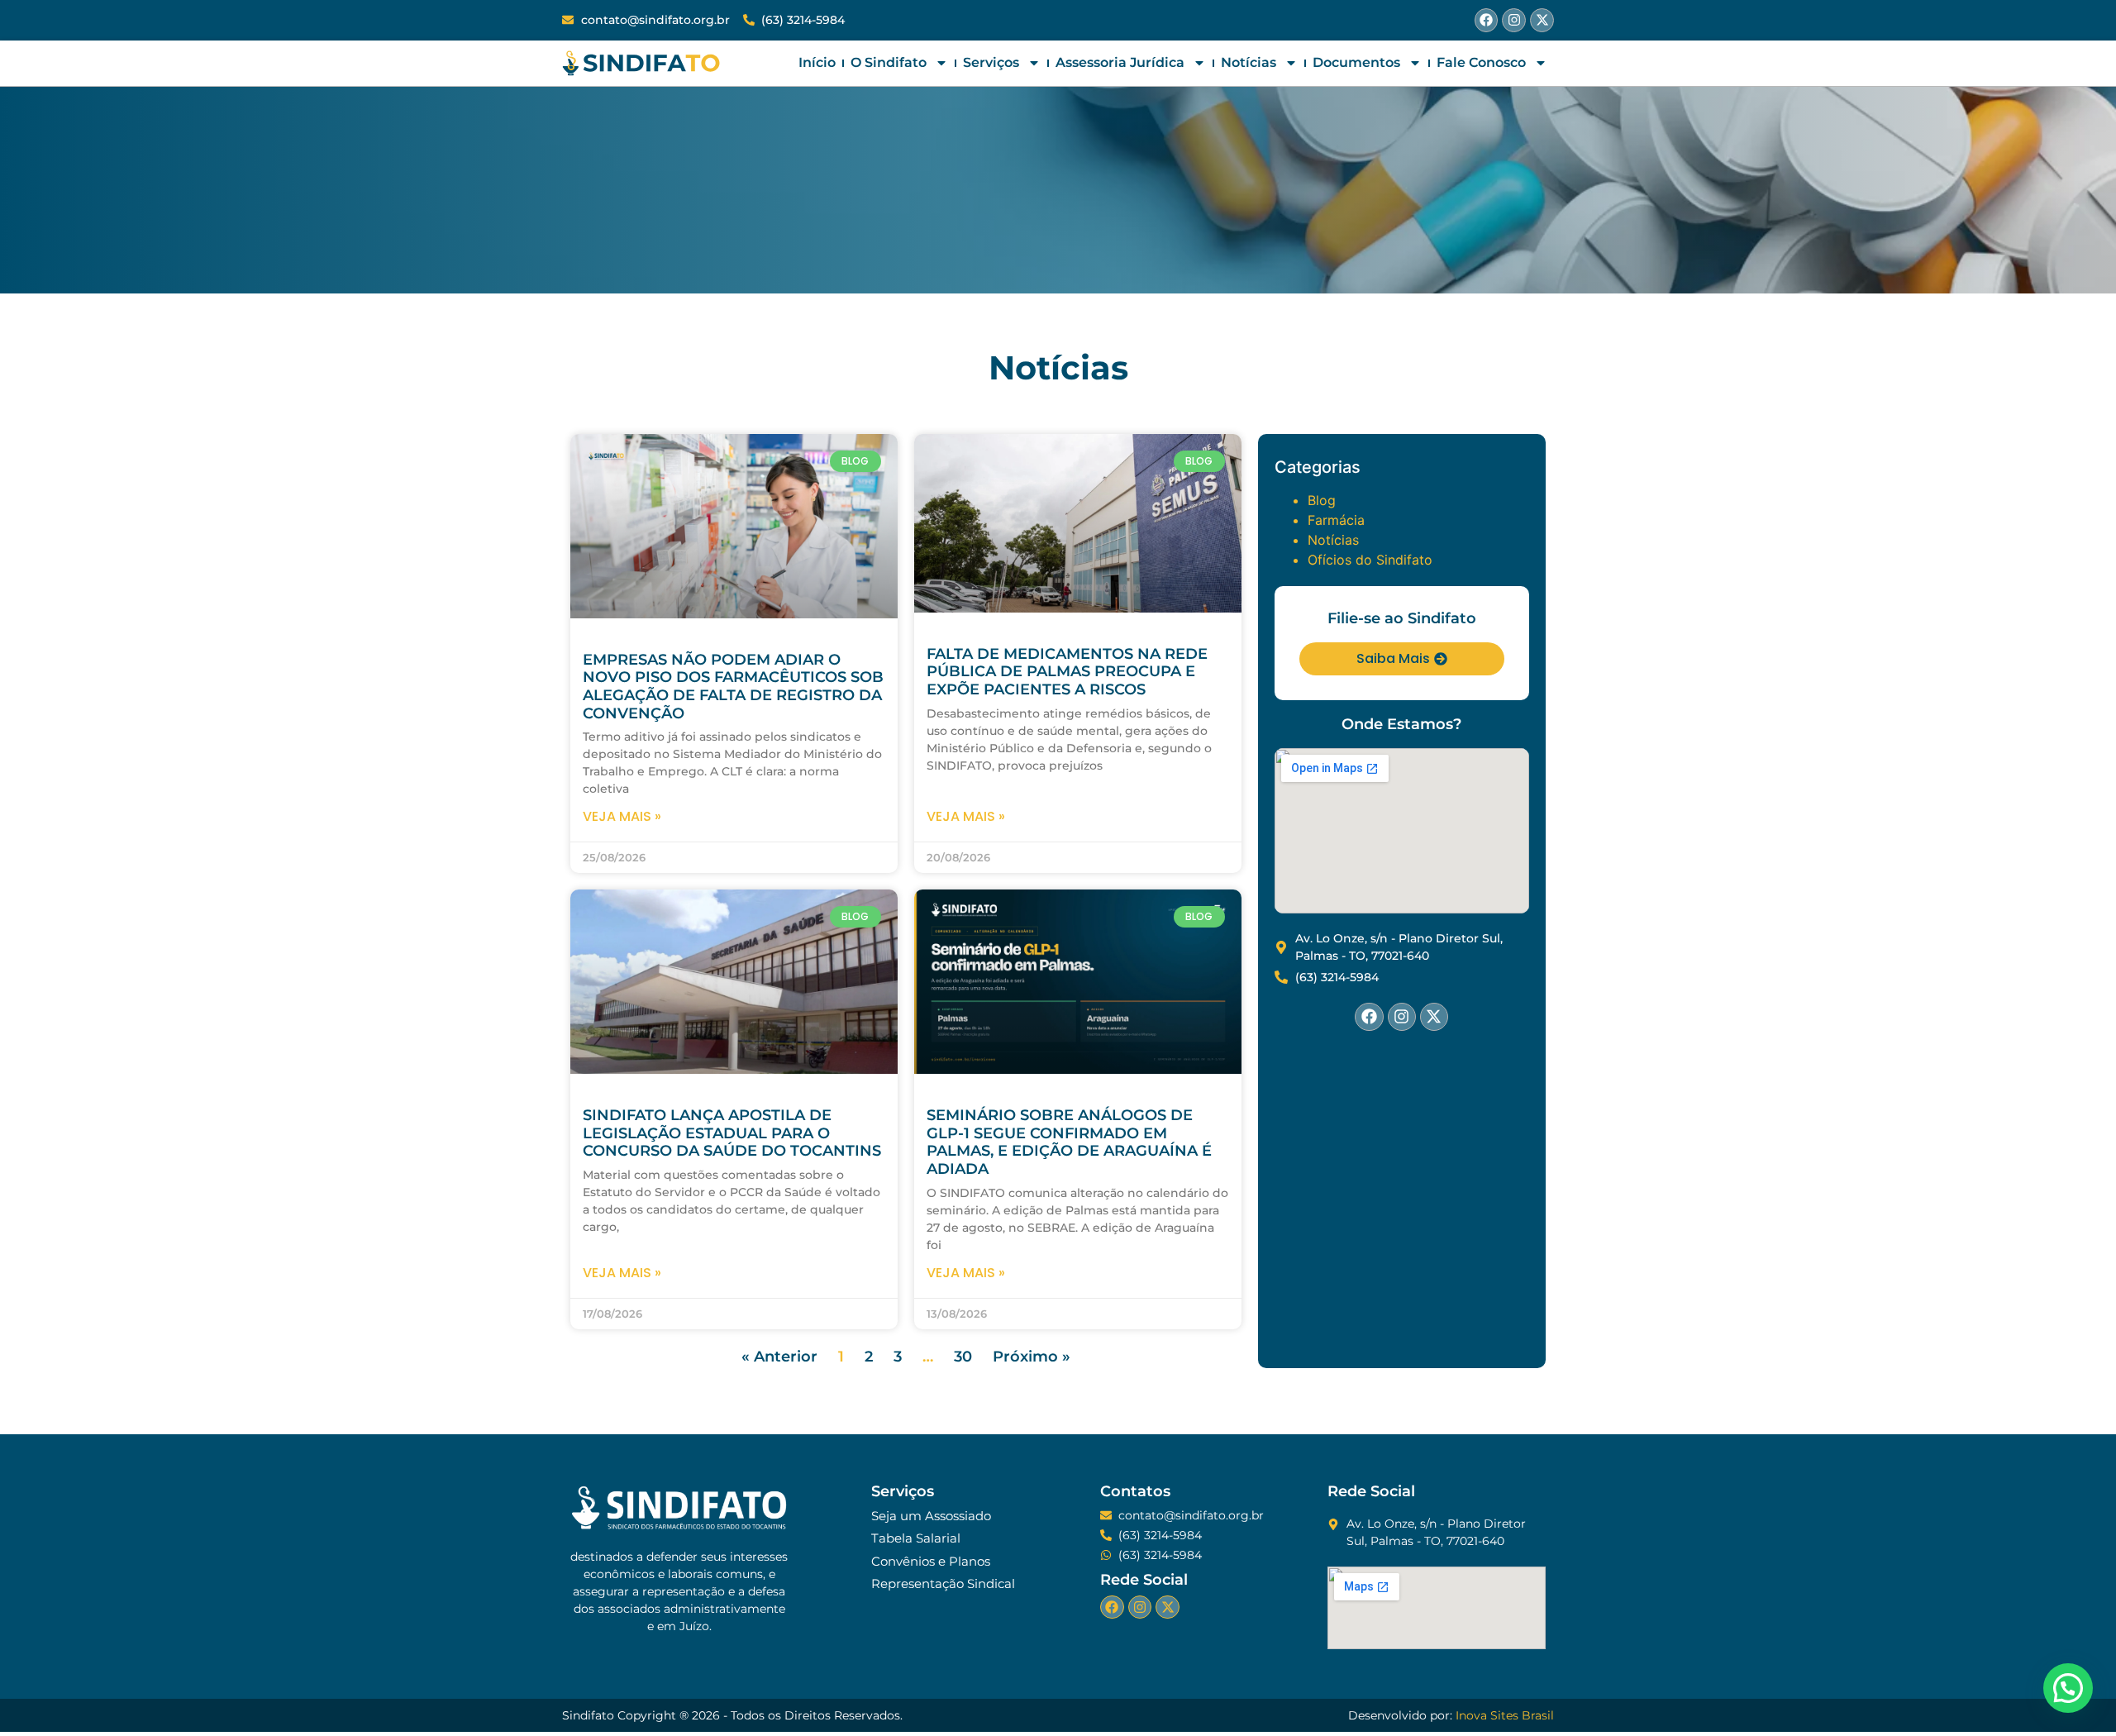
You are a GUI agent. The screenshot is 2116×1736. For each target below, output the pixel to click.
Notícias (1249, 62)
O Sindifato (889, 62)
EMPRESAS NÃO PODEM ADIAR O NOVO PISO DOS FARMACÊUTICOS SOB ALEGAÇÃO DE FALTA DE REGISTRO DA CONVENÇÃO (733, 687)
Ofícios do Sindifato (1370, 560)
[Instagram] (1514, 20)
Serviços (991, 62)
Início (817, 62)
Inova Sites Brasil (1505, 1715)
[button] (2068, 1688)
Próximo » (1032, 1357)
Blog (1322, 500)
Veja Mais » (622, 816)
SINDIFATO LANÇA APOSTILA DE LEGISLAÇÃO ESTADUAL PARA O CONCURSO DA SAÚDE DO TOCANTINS (732, 1133)
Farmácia (1336, 520)
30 (963, 1357)
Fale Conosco (1481, 62)
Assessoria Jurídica (1120, 62)
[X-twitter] (1542, 20)
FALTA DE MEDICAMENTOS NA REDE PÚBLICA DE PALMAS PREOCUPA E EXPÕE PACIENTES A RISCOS (1067, 672)
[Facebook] (1487, 20)
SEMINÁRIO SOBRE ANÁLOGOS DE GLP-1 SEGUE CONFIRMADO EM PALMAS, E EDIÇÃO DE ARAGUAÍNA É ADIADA (1069, 1142)
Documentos (1356, 62)
